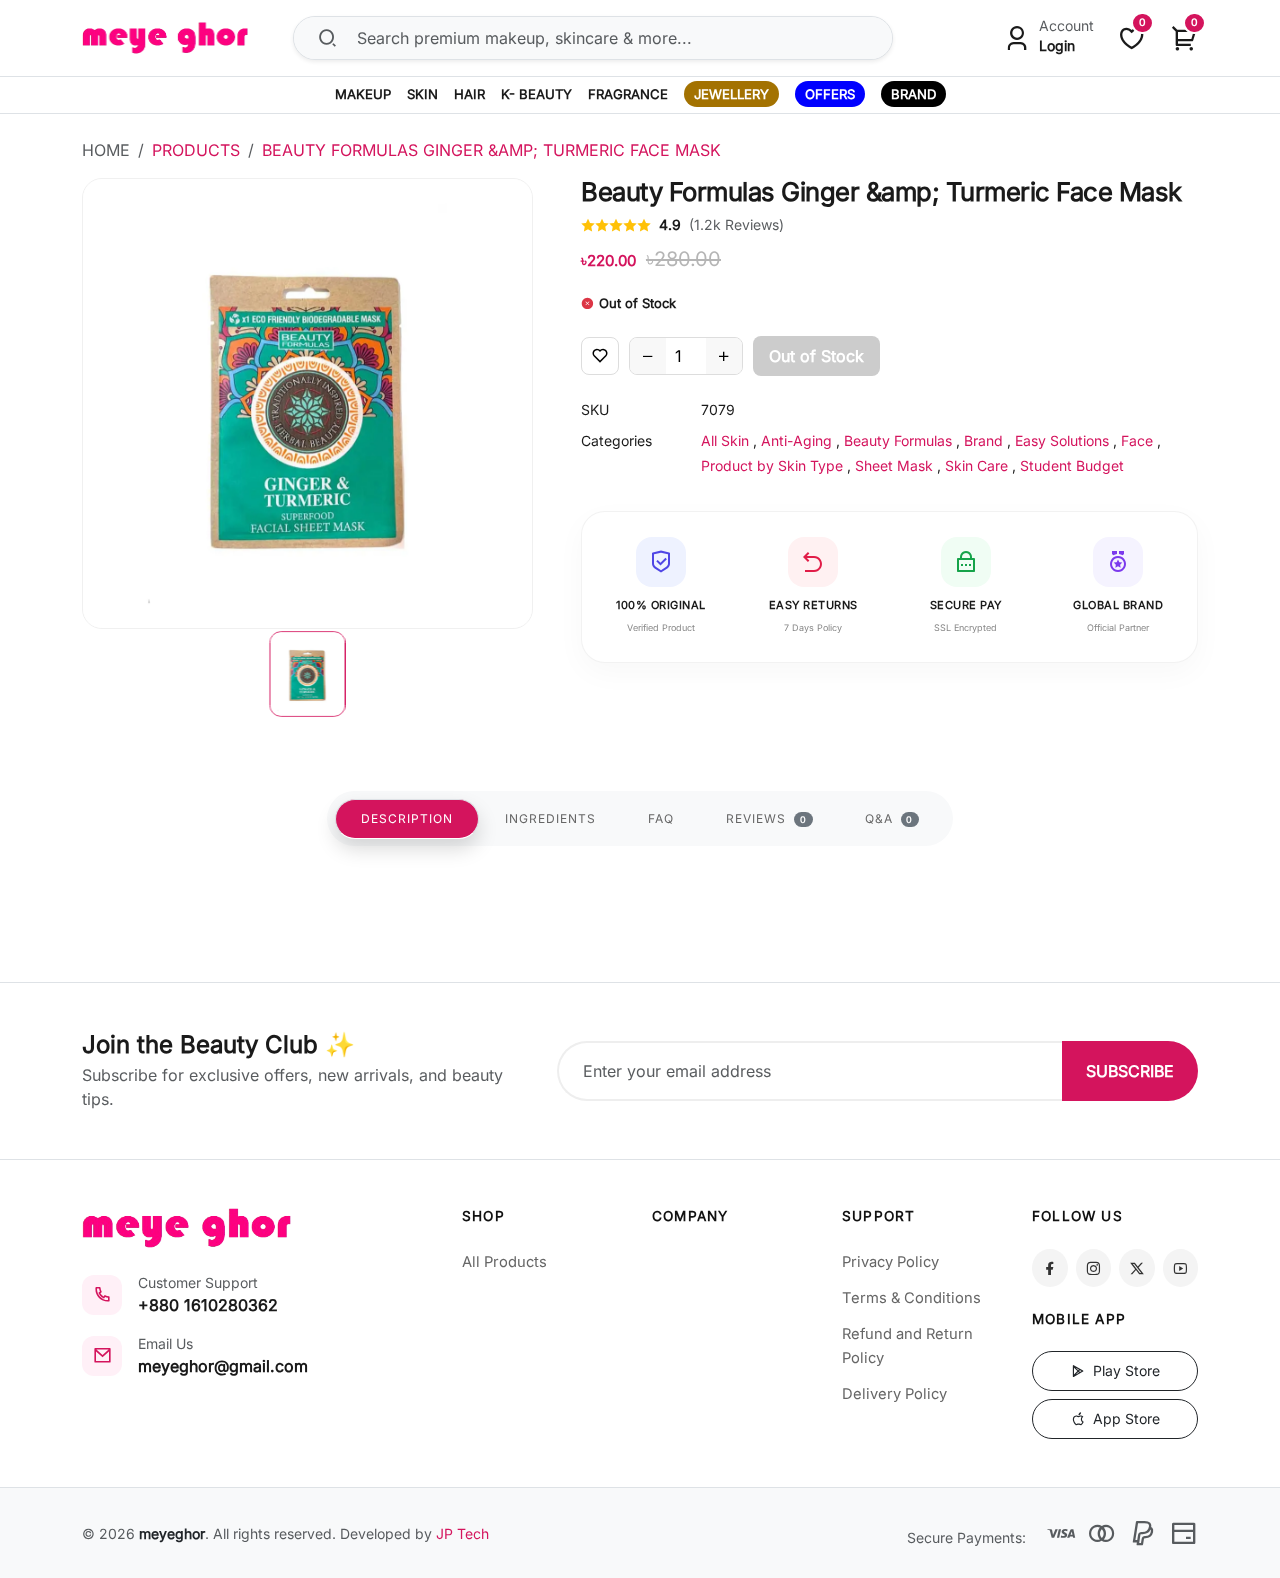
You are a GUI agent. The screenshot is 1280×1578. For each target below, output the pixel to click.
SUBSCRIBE (1130, 1071)
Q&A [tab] (889, 818)
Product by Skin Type (772, 465)
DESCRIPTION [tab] (407, 818)
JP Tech (462, 1533)
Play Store (1124, 1370)
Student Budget (1072, 465)
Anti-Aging (796, 440)
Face (1137, 440)
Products (196, 150)
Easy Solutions (1062, 440)
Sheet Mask (894, 465)
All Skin (725, 440)
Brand (983, 440)
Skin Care (976, 465)
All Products (504, 1262)
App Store (1124, 1418)
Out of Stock (816, 356)
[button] (308, 674)
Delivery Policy (894, 1394)
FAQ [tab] (661, 818)
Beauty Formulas (898, 440)
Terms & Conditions (911, 1298)
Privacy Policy (890, 1262)
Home (106, 150)
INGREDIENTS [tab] (550, 818)
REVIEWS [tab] (766, 818)
